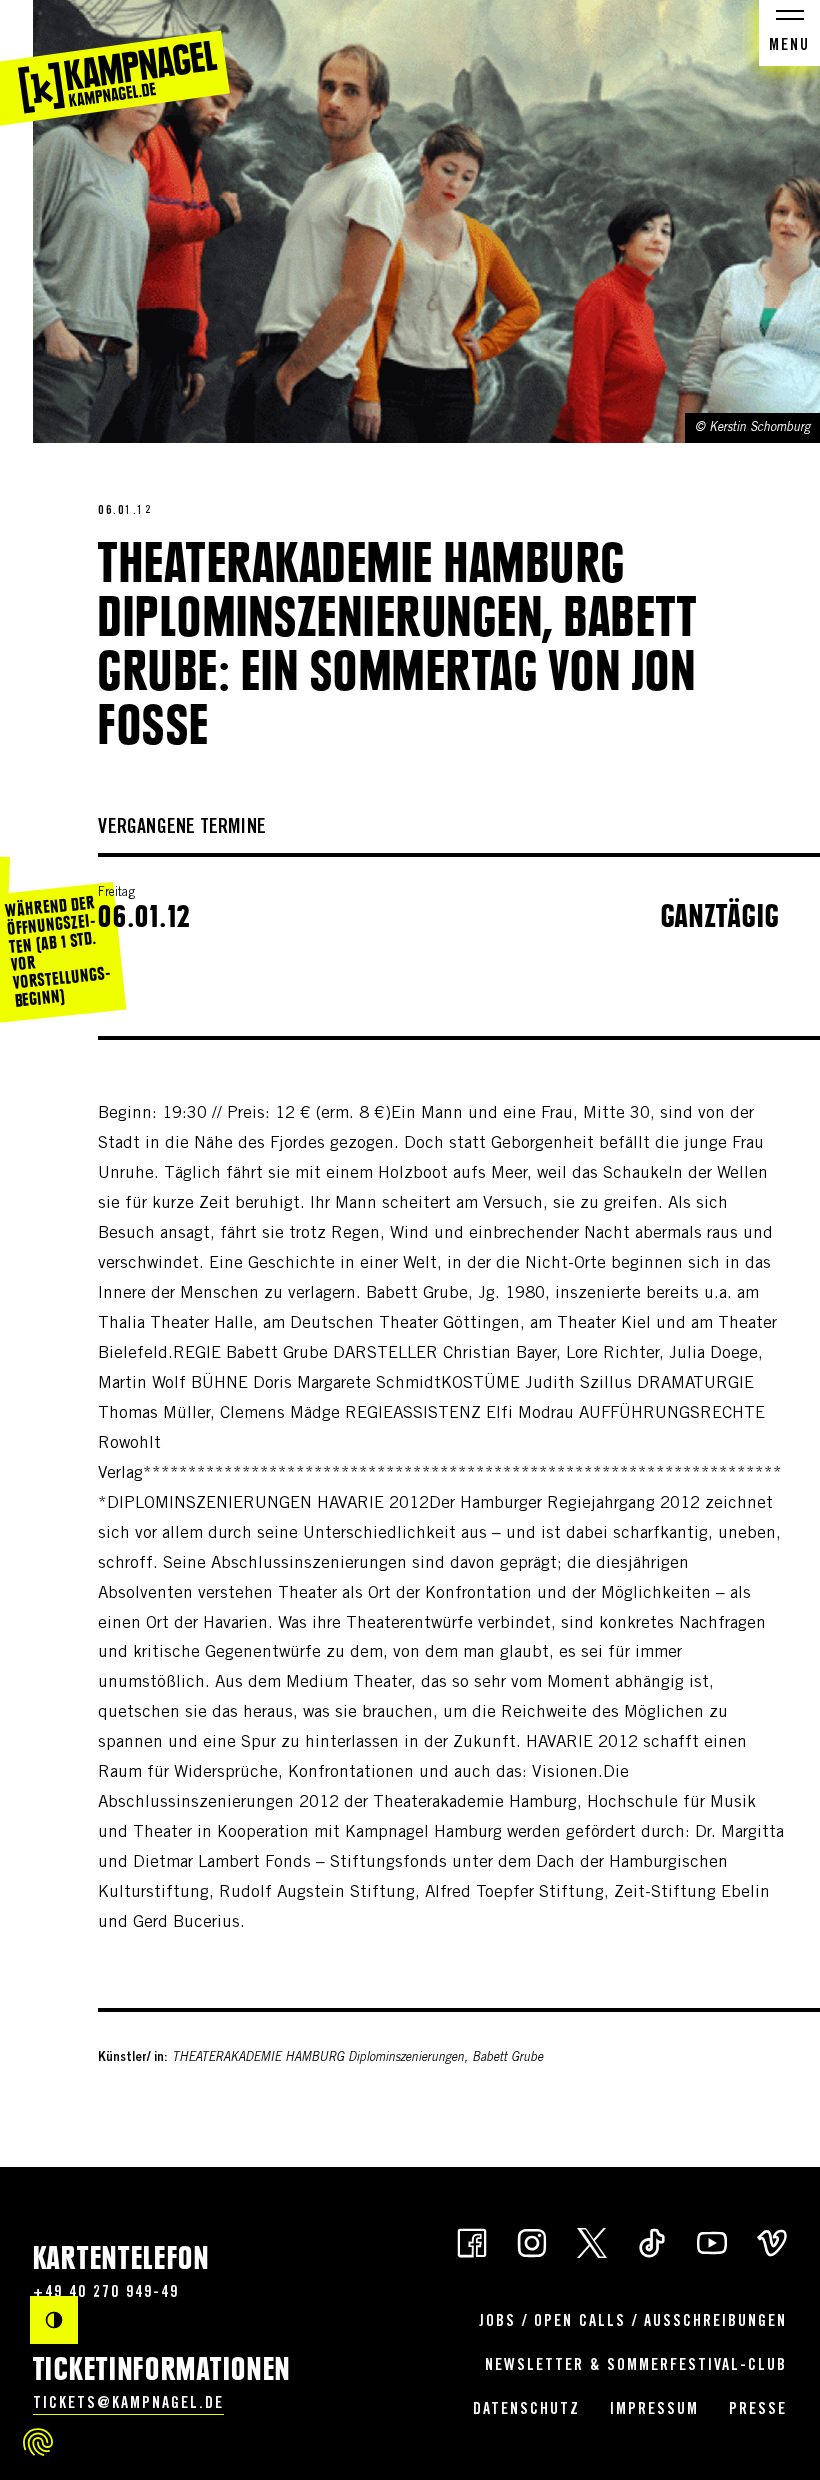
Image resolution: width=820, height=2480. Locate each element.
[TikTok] (652, 2241)
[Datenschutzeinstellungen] (38, 2442)
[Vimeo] (772, 2241)
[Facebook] (472, 2241)
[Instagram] (532, 2241)
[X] (592, 2241)
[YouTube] (712, 2241)
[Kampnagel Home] (115, 63)
